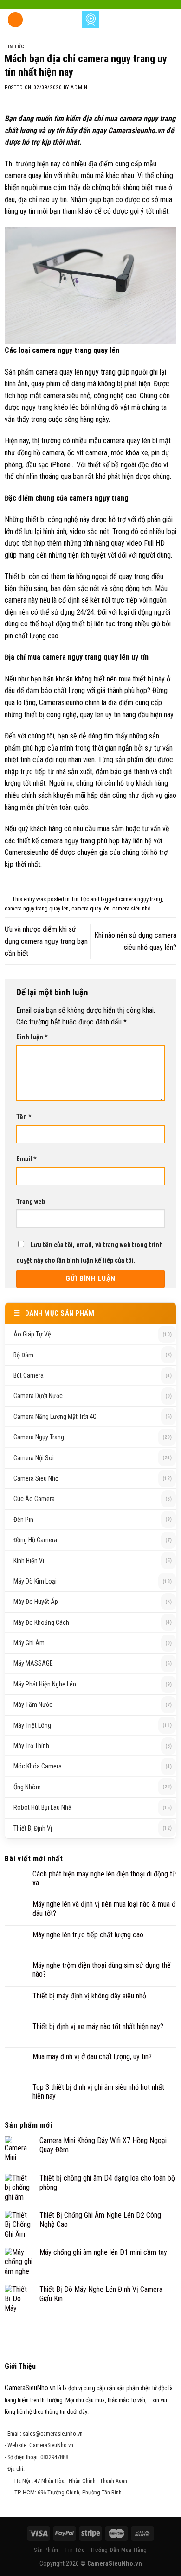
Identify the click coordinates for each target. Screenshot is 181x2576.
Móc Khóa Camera (38, 1766)
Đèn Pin (23, 1520)
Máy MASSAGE (33, 1663)
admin (79, 87)
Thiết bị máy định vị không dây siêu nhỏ (89, 1996)
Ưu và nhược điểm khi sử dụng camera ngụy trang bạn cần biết (46, 941)
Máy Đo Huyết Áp (36, 1602)
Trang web (31, 1202)
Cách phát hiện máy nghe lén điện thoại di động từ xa (104, 1878)
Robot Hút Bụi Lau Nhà (42, 1807)
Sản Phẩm (46, 2550)
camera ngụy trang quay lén (37, 908)
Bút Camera (29, 1375)
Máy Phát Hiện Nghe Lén (45, 1684)
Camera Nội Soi (34, 1458)
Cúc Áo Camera (34, 1499)
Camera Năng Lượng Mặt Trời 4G (55, 1417)
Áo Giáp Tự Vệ (32, 1334)
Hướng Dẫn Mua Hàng (119, 2550)
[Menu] (15, 20)
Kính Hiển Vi (29, 1561)
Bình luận (32, 1037)
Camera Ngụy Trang (39, 1437)
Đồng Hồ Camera (35, 1540)
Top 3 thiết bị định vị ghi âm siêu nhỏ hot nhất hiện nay (98, 2092)
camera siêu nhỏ (131, 908)
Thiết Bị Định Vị (33, 1828)
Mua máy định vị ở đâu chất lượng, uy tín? (92, 2057)
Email (26, 1159)
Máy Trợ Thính (31, 1746)
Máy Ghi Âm (29, 1643)
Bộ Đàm (23, 1355)
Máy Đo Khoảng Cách (41, 1622)
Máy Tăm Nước (33, 1705)
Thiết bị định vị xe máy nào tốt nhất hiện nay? (98, 2026)
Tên (24, 1117)
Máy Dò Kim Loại (35, 1581)
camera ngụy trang (140, 899)
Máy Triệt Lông (32, 1725)
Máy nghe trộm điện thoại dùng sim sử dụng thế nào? (102, 1970)
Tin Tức (15, 47)
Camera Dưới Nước (38, 1396)
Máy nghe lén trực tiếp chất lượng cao (88, 1935)
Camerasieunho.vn (136, 130)
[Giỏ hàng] (169, 19)
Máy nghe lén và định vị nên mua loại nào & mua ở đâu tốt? (104, 1908)
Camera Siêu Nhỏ (36, 1478)
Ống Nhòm (27, 1787)
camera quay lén (90, 908)
